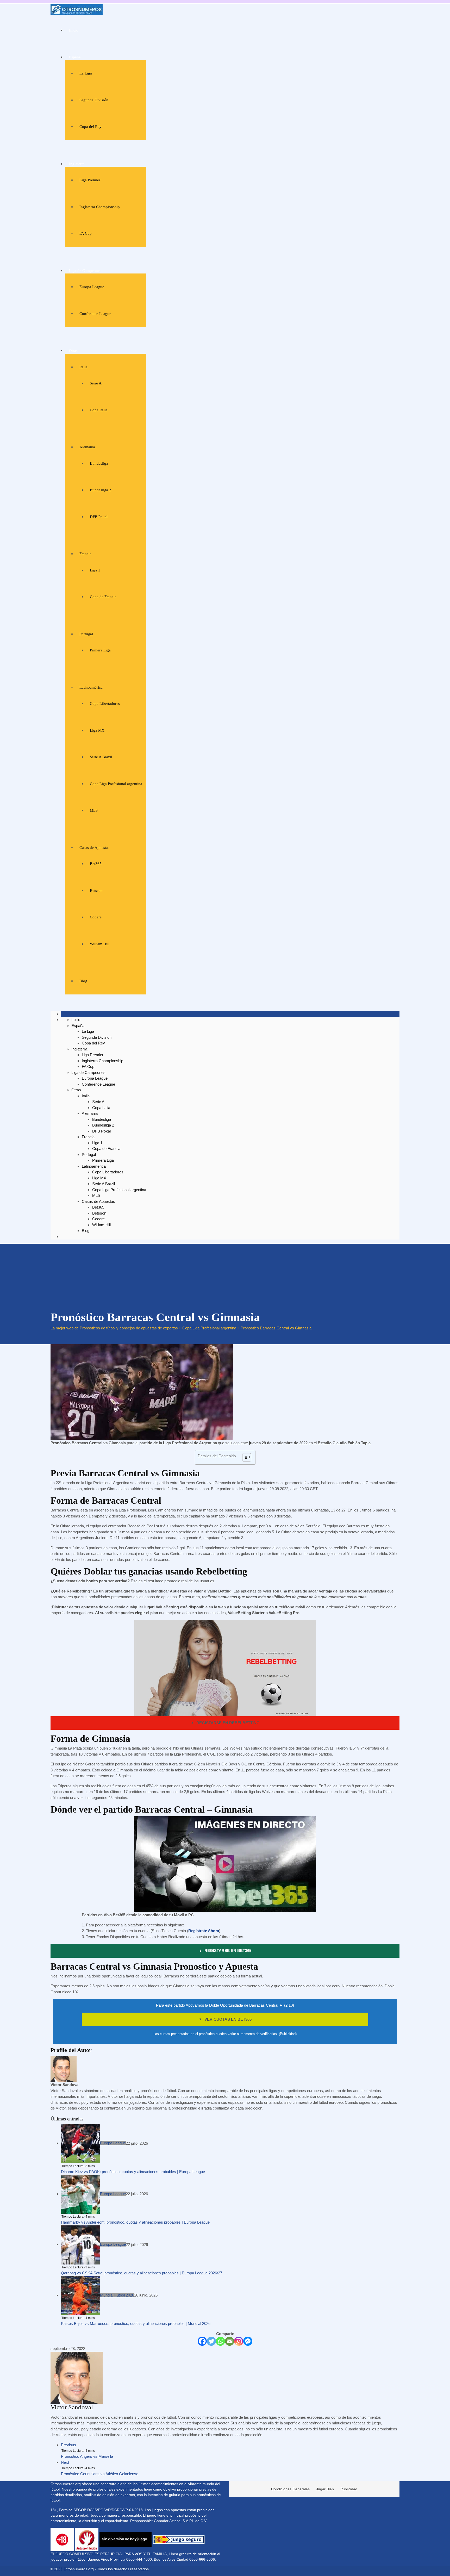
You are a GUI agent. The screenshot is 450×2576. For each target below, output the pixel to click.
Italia (83, 367)
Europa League (92, 287)
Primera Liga (100, 650)
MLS (94, 810)
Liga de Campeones (85, 271)
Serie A (96, 383)
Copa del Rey (90, 127)
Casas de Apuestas (94, 848)
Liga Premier (90, 180)
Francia (85, 554)
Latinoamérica (91, 687)
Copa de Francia (103, 597)
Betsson (96, 891)
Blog (83, 981)
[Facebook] (202, 2341)
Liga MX (97, 730)
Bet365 (96, 864)
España (75, 57)
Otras (73, 351)
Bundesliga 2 (101, 490)
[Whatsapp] (220, 2341)
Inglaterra (77, 164)
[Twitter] (211, 2341)
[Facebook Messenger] (248, 2341)
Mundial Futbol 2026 (117, 2295)
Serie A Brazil (101, 757)
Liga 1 (95, 570)
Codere (96, 917)
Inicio (74, 30)
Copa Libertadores (105, 704)
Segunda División (94, 100)
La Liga (86, 73)
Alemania (87, 447)
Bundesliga (99, 463)
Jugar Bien (325, 2489)
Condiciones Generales (290, 2489)
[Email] (230, 2341)
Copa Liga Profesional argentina (116, 784)
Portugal (86, 634)
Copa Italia (99, 410)
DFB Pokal (99, 517)
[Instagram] (239, 2341)
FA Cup (86, 233)
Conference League (95, 314)
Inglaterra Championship (100, 207)
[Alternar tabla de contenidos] (244, 1457)
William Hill (100, 944)
